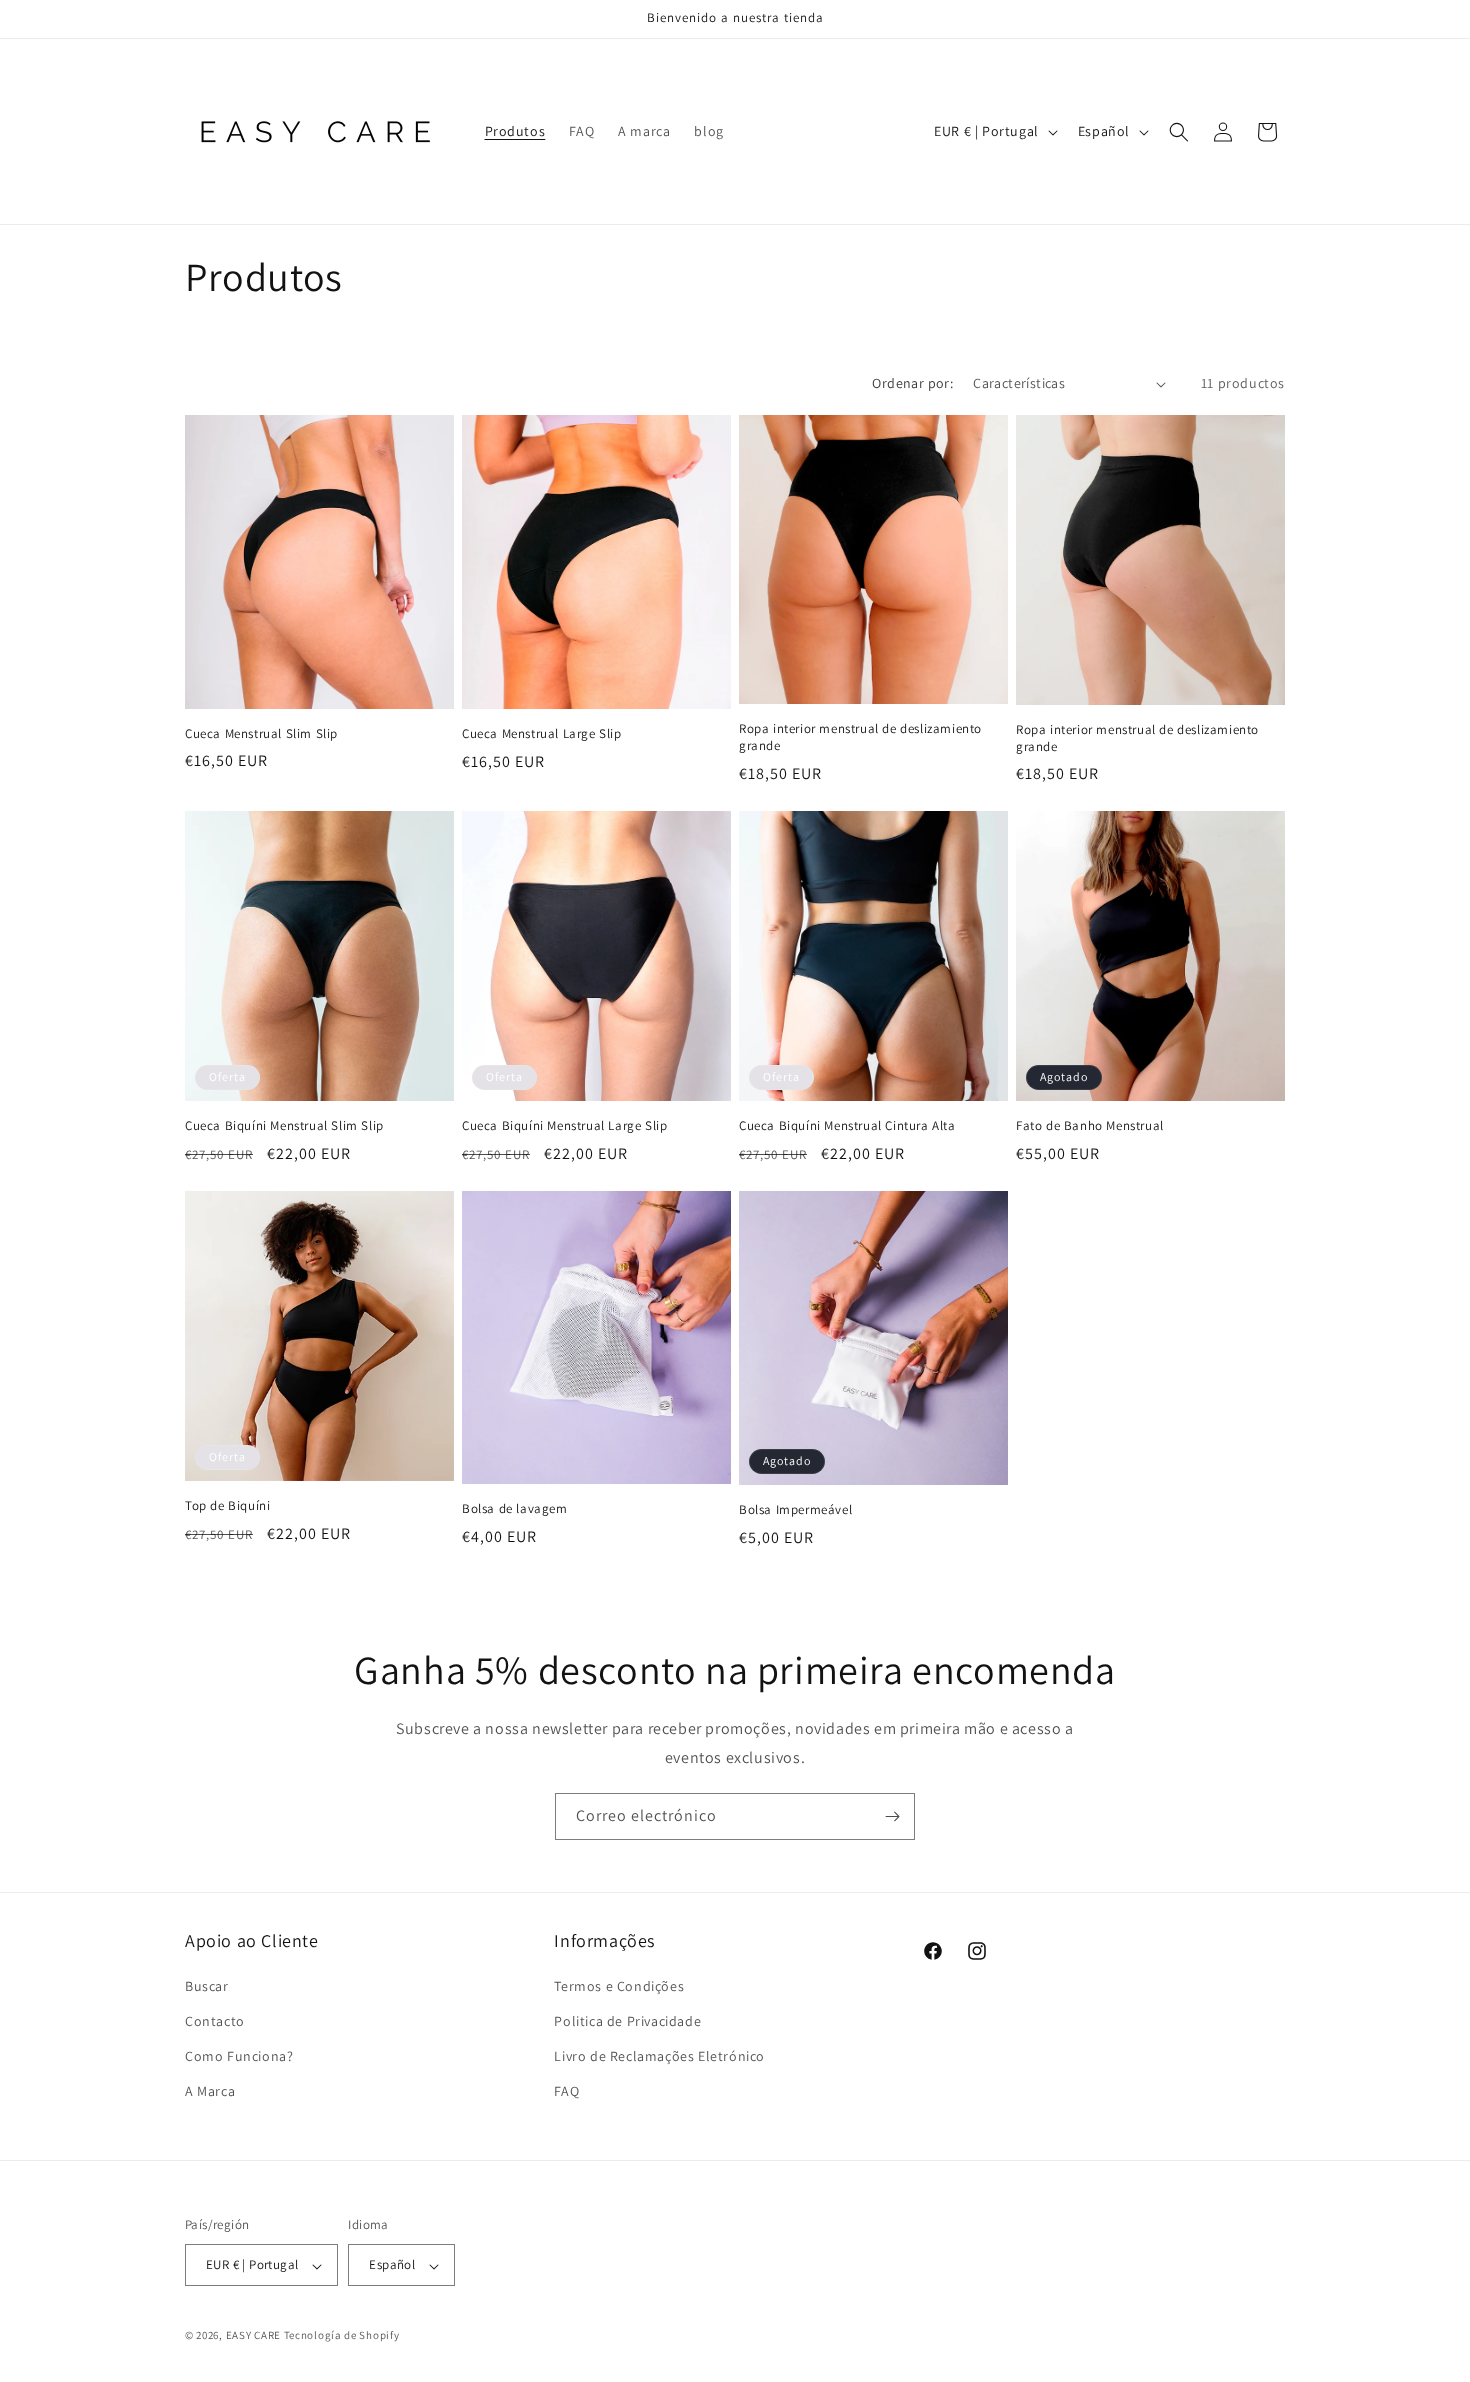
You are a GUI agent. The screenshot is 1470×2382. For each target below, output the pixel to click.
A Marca (210, 2092)
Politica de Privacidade (627, 2022)
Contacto (215, 2022)
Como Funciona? (239, 2057)
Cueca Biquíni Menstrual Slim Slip (284, 1126)
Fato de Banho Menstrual (1090, 1126)
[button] (1179, 132)
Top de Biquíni (227, 1506)
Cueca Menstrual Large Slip (542, 734)
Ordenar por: (912, 383)
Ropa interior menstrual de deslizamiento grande (860, 737)
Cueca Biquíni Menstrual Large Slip (564, 1126)
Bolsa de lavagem (515, 1509)
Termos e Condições (619, 1986)
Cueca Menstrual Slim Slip (261, 734)
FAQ (566, 2092)
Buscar (207, 1986)
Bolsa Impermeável (795, 1510)
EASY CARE (253, 2336)
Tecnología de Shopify (342, 2336)
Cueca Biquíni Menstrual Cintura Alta (847, 1126)
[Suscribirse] (892, 1816)
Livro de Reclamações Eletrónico (659, 2057)
